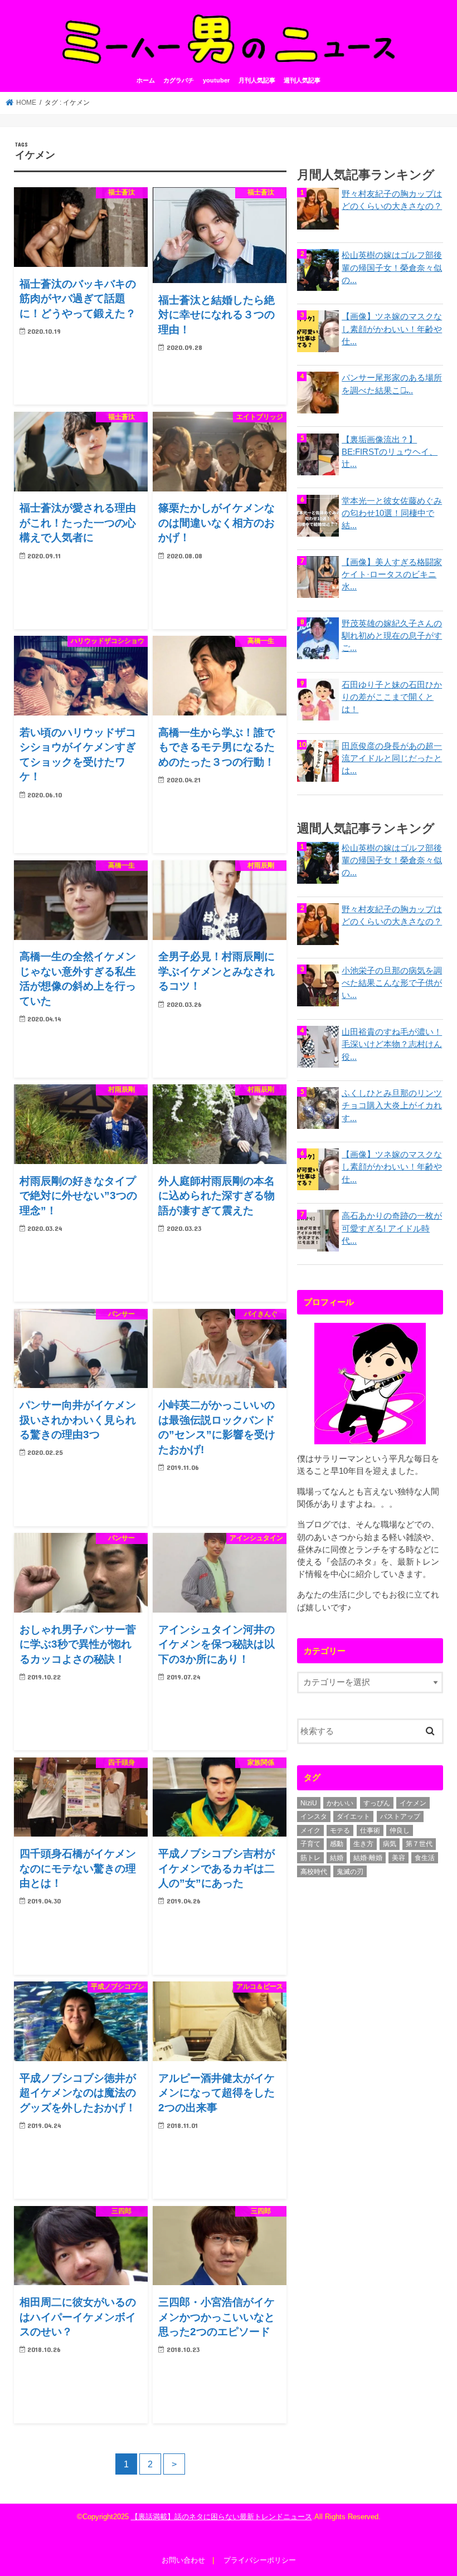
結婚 (337, 1858)
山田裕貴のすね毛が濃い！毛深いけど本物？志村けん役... (392, 1044)
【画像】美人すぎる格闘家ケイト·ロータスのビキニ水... (392, 574)
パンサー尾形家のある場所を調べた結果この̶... (392, 384)
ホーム (146, 80)
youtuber (216, 80)
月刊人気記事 (257, 80)
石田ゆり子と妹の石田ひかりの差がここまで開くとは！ (392, 697)
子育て (310, 1844)
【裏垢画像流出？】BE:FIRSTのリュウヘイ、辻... (390, 452)
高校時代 (314, 1872)
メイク (310, 1830)
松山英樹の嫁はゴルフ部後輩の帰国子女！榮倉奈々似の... (392, 267)
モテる (340, 1830)
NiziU (309, 1803)
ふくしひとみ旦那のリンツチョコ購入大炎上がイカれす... (392, 1106)
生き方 (363, 1844)
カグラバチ (179, 80)
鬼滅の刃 (350, 1872)
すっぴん (377, 1803)
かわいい (340, 1803)
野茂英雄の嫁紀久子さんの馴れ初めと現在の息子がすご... (392, 636)
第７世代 (419, 1844)
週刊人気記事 (302, 80)
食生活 (425, 1858)
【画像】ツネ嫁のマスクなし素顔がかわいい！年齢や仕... (392, 329)
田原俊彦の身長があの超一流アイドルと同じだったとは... (392, 758)
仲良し (400, 1830)
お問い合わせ (183, 2560)
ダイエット (353, 1817)
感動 (337, 1844)
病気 (390, 1844)
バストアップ (400, 1817)
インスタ (314, 1817)
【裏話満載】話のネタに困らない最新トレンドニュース (222, 2517)
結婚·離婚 (368, 1858)
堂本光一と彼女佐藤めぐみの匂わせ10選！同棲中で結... (392, 513)
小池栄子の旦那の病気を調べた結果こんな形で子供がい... (392, 983)
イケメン (413, 1803)
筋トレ (310, 1858)
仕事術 (370, 1830)
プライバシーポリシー (260, 2560)
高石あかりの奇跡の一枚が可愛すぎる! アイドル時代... (392, 1228)
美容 (398, 1858)
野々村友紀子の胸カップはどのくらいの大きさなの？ (392, 200)
